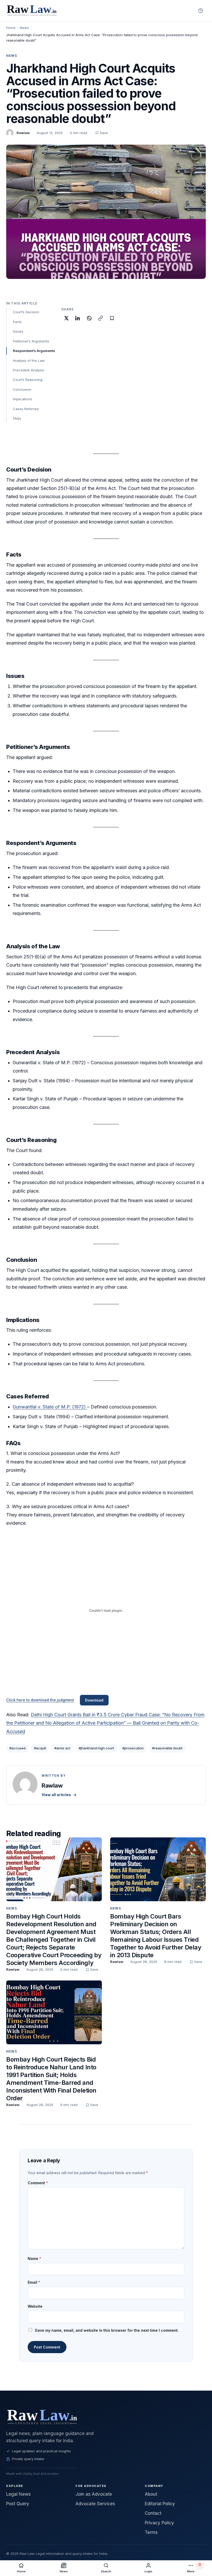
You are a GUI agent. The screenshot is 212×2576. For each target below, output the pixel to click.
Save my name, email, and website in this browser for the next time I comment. (107, 2330)
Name (34, 2258)
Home (11, 28)
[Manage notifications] (200, 2565)
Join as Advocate (94, 2494)
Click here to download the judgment (40, 1700)
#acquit (40, 1748)
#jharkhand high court (96, 1748)
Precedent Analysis (29, 370)
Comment (38, 2183)
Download (94, 1700)
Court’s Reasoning (28, 380)
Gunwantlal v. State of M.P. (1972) (50, 1407)
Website (35, 2306)
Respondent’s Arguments (34, 351)
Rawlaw (23, 133)
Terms (151, 2532)
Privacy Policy (159, 2523)
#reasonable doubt (167, 1748)
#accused (17, 1748)
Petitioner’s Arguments (31, 341)
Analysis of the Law (29, 361)
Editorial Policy (160, 2504)
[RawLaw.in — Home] (106, 2417)
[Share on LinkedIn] (78, 318)
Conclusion (22, 389)
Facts (17, 322)
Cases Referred (26, 409)
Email (34, 2282)
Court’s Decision (26, 312)
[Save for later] (112, 318)
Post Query (18, 2504)
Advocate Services (95, 2504)
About (151, 2494)
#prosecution (133, 1748)
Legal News (18, 2494)
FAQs (17, 418)
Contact (153, 2513)
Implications (22, 399)
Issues (18, 331)
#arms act (62, 1748)
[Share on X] (66, 318)
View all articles (59, 1795)
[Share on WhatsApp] (89, 318)
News (24, 28)
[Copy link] (101, 318)
